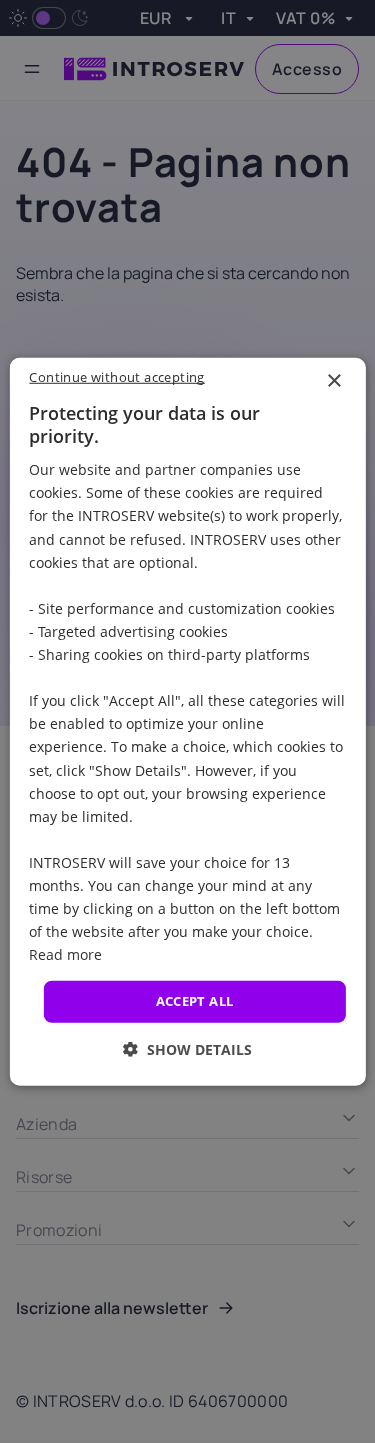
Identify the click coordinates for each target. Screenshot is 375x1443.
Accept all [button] (195, 1001)
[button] (187, 1049)
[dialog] (187, 721)
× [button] (333, 380)
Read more (65, 954)
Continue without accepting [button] (116, 376)
